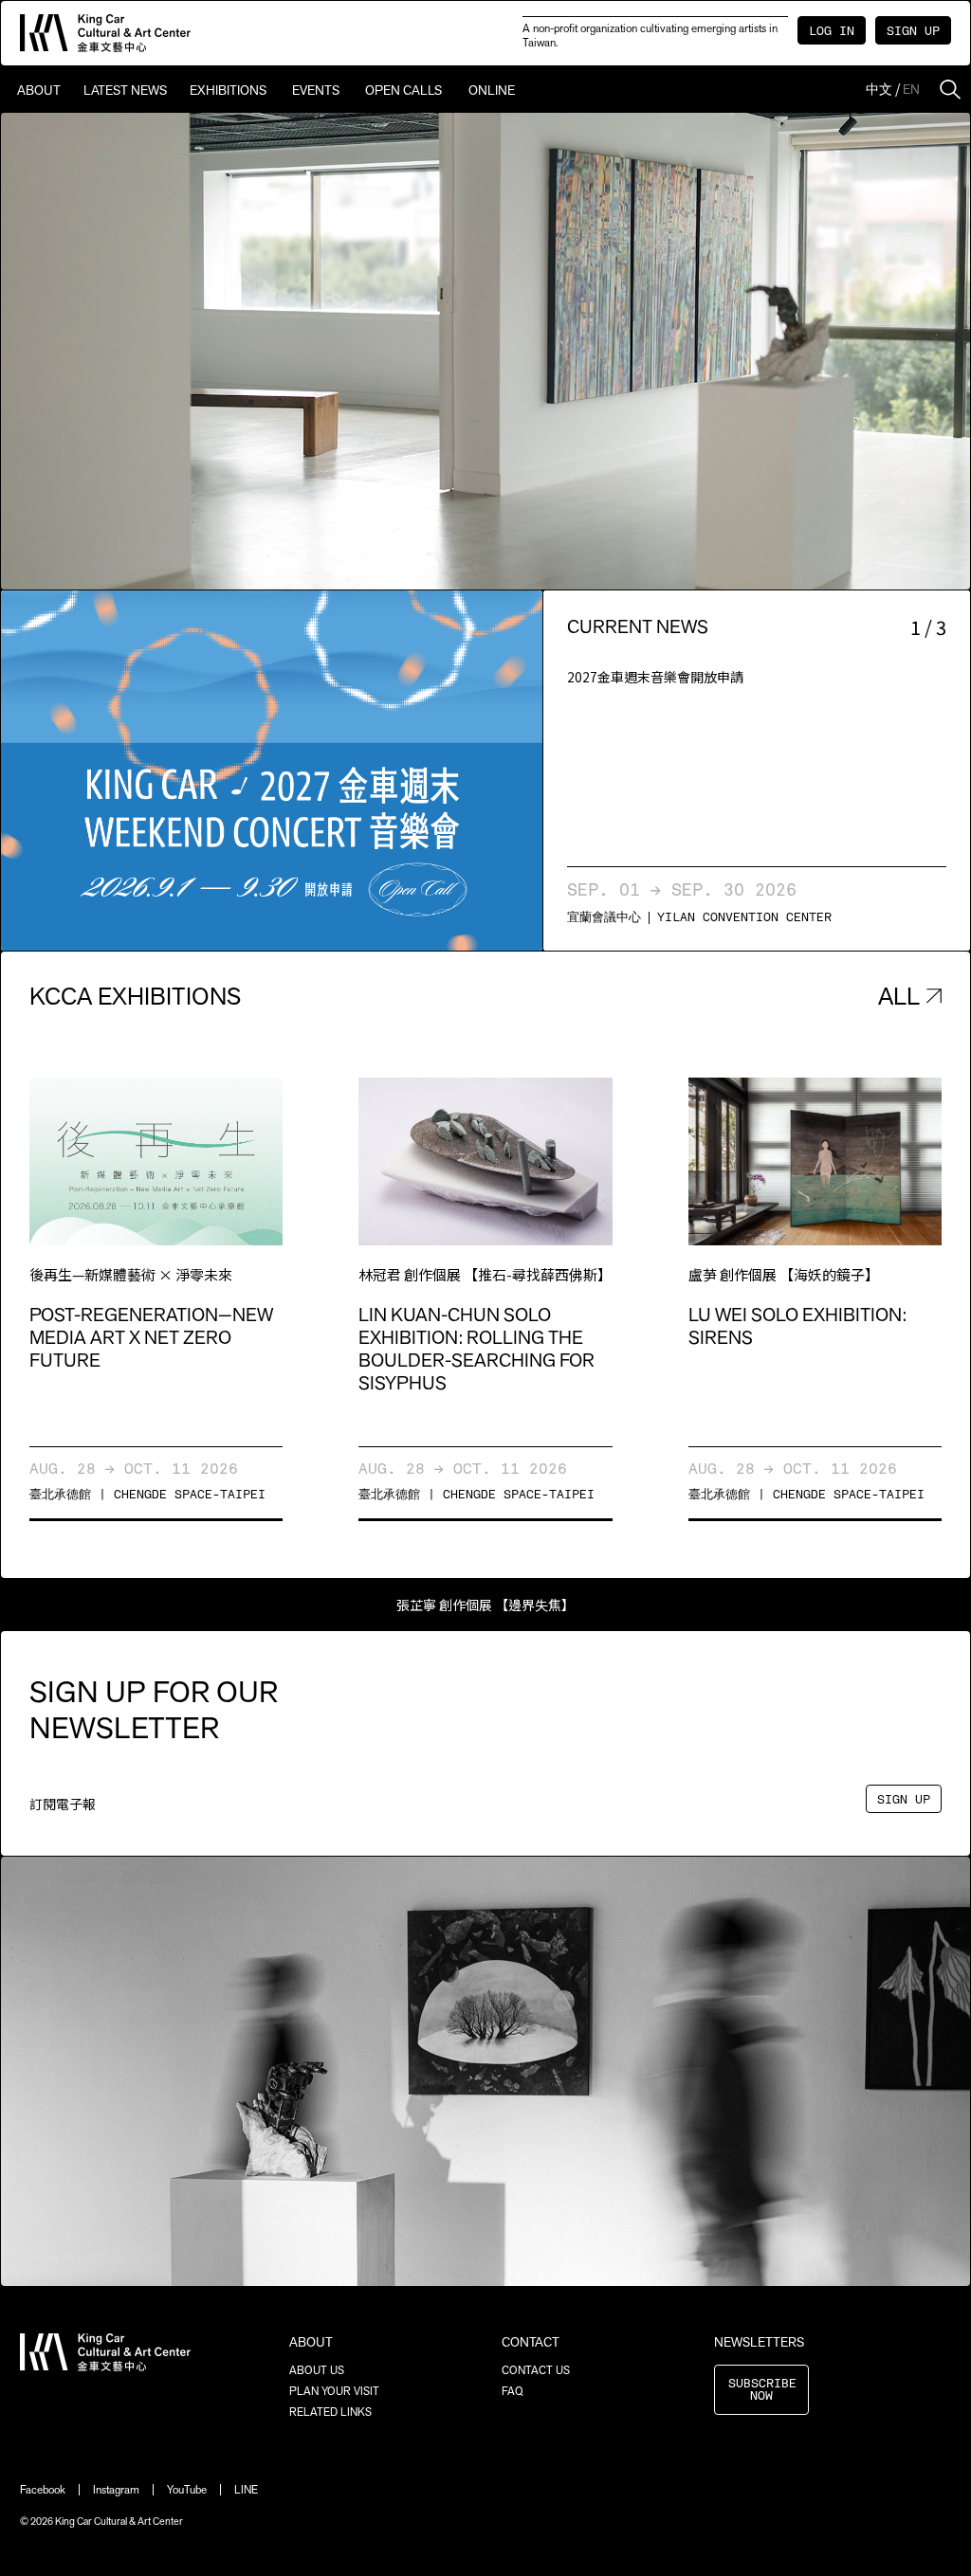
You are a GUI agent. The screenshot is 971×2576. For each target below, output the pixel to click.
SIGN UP (913, 32)
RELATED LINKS (330, 2412)
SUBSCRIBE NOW (762, 2390)
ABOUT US (317, 2370)
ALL (899, 996)
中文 (879, 89)
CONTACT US (536, 2370)
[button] (137, 771)
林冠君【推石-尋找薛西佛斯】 (485, 1605)
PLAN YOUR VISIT (334, 2391)
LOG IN (832, 32)
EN (911, 89)
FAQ (513, 2391)
